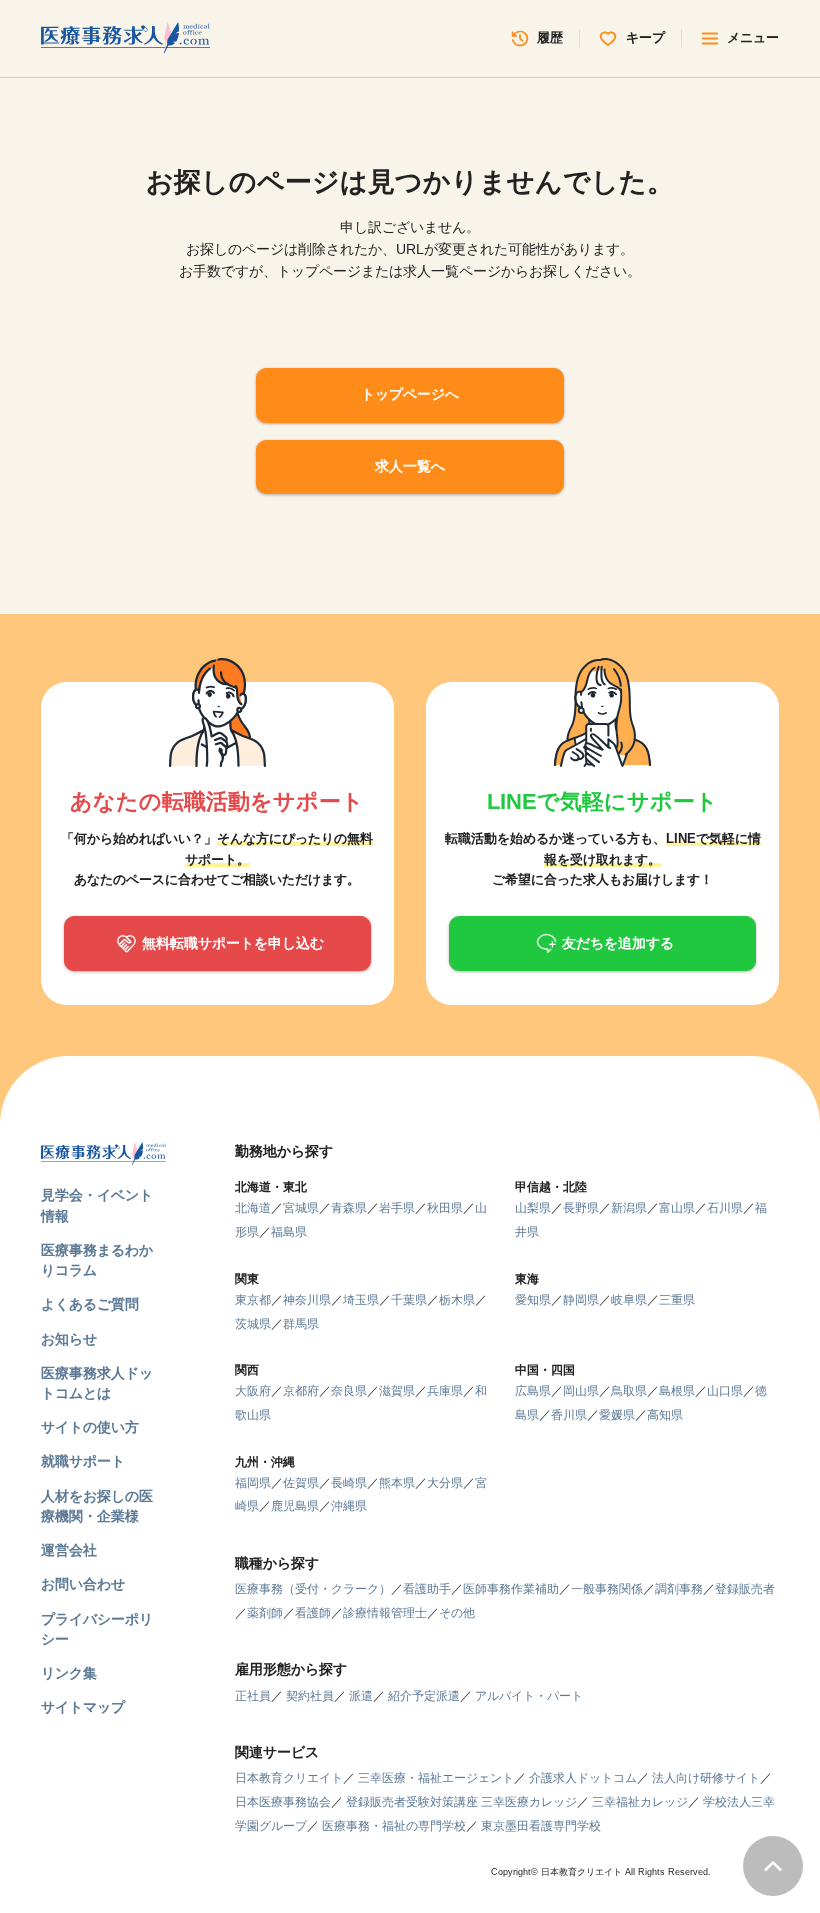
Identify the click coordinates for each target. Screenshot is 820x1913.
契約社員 (310, 1696)
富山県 (677, 1208)
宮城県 (301, 1208)
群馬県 (301, 1324)
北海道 (253, 1208)
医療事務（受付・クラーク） (313, 1589)
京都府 (301, 1391)
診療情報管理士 (385, 1613)
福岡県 (253, 1483)
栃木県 (457, 1300)
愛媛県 (617, 1415)
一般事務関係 (607, 1589)
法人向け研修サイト (706, 1778)
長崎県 (349, 1483)
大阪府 (253, 1391)
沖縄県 (349, 1506)
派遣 (361, 1696)
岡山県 (581, 1391)
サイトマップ (83, 1707)
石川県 (725, 1208)
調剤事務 (679, 1589)
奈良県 (349, 1391)
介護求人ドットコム (583, 1778)
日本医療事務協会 (283, 1802)
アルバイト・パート (529, 1696)
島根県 (677, 1391)
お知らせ (69, 1339)
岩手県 (397, 1208)
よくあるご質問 (90, 1304)
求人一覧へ (410, 466)
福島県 (289, 1232)
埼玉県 (361, 1300)
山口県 (725, 1391)
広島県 (533, 1391)
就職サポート (83, 1461)
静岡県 (581, 1300)
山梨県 (533, 1208)
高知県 (665, 1415)
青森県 (349, 1208)
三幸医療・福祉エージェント (436, 1778)
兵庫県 (445, 1391)
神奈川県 (307, 1300)
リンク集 (69, 1673)
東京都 (253, 1300)
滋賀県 (397, 1391)
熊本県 (397, 1483)
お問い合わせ (83, 1584)
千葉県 (409, 1300)
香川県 (569, 1415)
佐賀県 (301, 1483)
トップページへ (410, 394)
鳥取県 (629, 1391)
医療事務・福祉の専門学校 (394, 1826)
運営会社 (69, 1550)
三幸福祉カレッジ (640, 1802)
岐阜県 (629, 1300)
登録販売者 (745, 1589)
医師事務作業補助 (511, 1589)
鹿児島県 (295, 1506)
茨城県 (253, 1324)
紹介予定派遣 (424, 1696)
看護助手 (427, 1589)
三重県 (677, 1300)
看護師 (313, 1613)
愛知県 (533, 1300)
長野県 (581, 1208)
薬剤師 (265, 1613)
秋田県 (445, 1208)
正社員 (253, 1696)
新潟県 (629, 1208)
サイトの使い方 (90, 1427)
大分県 (445, 1483)
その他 (457, 1613)
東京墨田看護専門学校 (541, 1826)
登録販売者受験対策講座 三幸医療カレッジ (461, 1802)
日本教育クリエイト (289, 1778)
